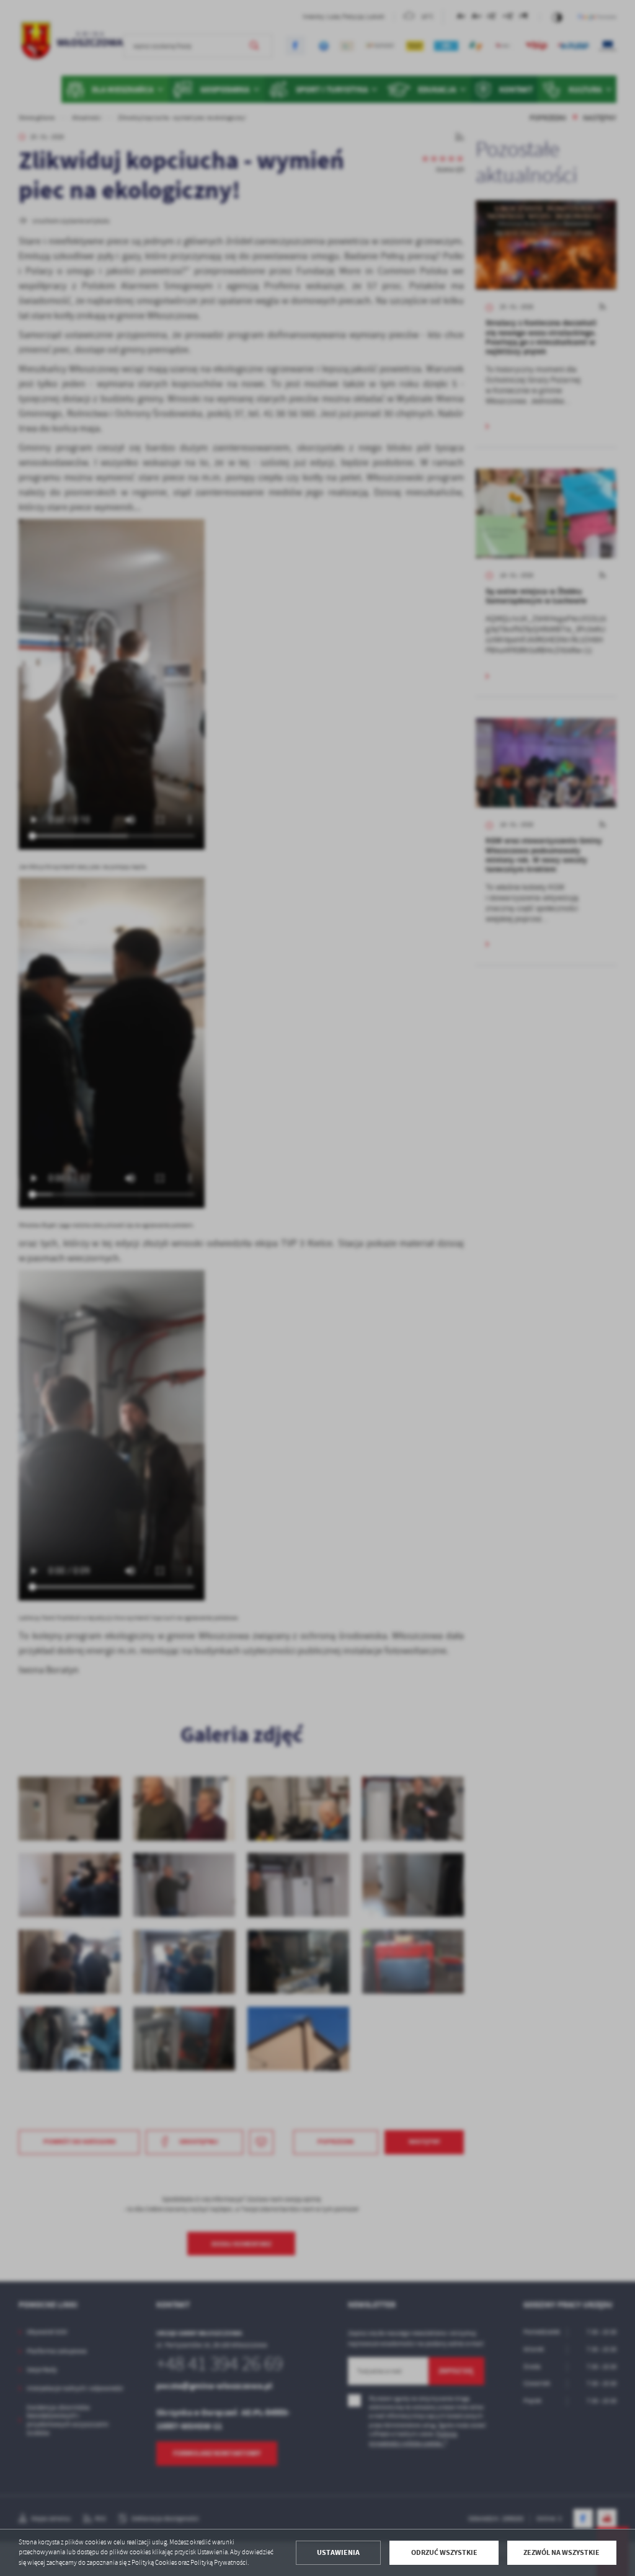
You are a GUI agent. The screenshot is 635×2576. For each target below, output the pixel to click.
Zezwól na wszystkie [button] (562, 2552)
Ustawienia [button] (338, 2552)
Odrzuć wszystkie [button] (444, 2552)
